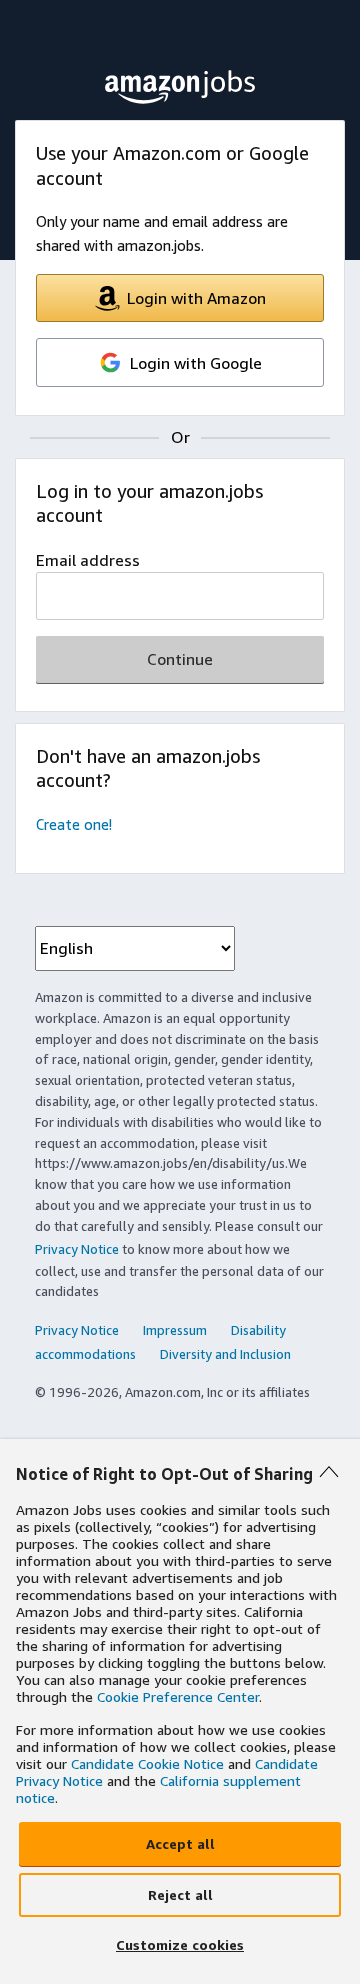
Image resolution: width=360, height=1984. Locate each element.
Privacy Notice (77, 1249)
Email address (88, 560)
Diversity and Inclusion (225, 1354)
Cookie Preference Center (178, 1696)
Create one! (74, 824)
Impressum (175, 1330)
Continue (180, 659)
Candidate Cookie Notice (147, 1763)
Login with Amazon (196, 298)
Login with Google (196, 363)
